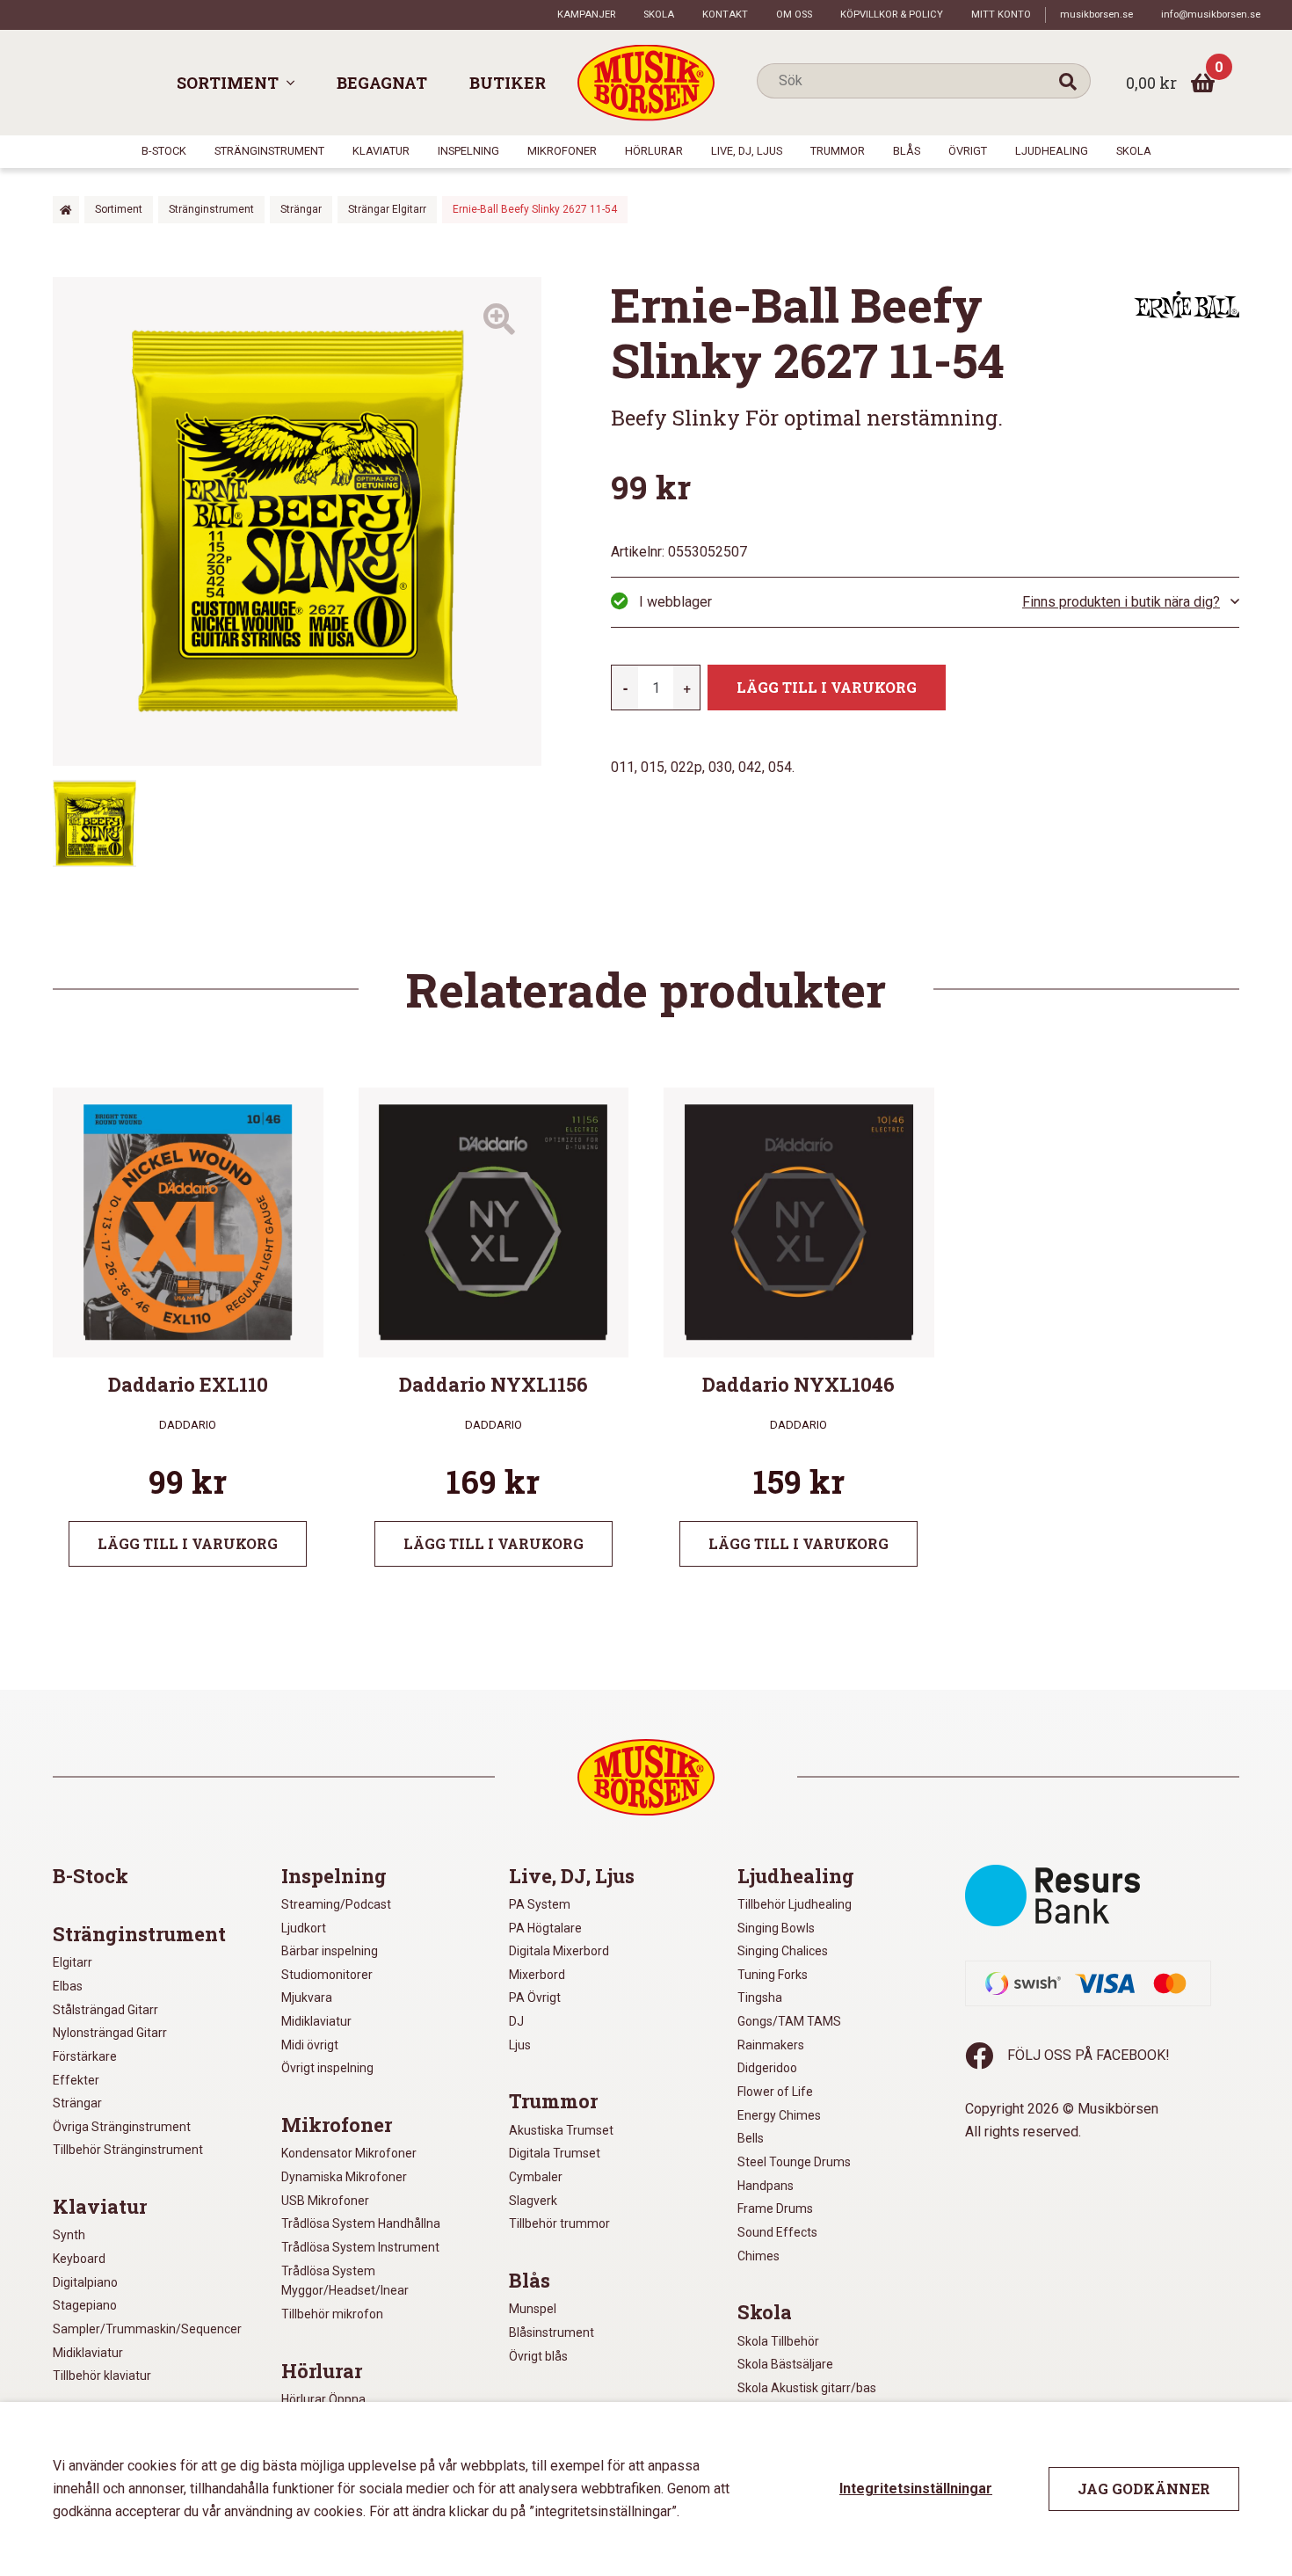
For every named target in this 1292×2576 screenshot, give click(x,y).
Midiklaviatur (88, 2353)
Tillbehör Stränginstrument (128, 2150)
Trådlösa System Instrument (360, 2247)
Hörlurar (654, 151)
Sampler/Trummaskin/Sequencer (147, 2329)
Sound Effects (777, 2232)
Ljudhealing (1052, 151)
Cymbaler (536, 2177)
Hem (66, 210)
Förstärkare (85, 2056)
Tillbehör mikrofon (332, 2314)
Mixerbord (537, 1975)
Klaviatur (381, 151)
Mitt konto (1001, 15)
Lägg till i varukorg (827, 687)
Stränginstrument (269, 151)
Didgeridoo (767, 2068)
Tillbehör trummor (559, 2223)
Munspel (533, 2309)
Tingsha (760, 1997)
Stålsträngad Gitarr (105, 2010)
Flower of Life (775, 2092)
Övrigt (968, 151)
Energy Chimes (779, 2115)
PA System (540, 1904)
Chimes (759, 2256)
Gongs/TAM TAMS (789, 2021)
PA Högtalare (545, 1928)
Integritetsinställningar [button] (916, 2489)
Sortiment (228, 83)
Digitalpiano (85, 2282)
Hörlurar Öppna (323, 2399)
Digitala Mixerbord (559, 1951)
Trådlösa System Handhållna (361, 2223)
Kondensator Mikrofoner (349, 2153)
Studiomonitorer (327, 1975)
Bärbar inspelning (330, 1951)
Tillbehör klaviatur (102, 2376)
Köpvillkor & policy (892, 15)
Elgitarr (73, 1962)
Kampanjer (586, 15)
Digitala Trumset (555, 2153)
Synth (69, 2235)
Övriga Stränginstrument (122, 2127)
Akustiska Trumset (561, 2130)
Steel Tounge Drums (794, 2162)
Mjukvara (307, 1997)
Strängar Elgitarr (387, 209)
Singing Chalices (783, 1951)
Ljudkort (304, 1928)
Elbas (68, 1986)
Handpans (766, 2186)
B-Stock (164, 151)
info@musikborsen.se (1211, 15)
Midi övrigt (310, 2045)
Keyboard (79, 2259)
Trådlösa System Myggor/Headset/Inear (345, 2281)
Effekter (76, 2080)
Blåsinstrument (552, 2332)
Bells (751, 2138)
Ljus (520, 2045)
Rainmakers (771, 2045)
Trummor (838, 151)
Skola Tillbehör (778, 2341)
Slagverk (533, 2201)
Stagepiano (85, 2305)
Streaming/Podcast (336, 1904)
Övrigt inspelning (327, 2068)
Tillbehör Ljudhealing (795, 1904)
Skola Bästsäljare (785, 2364)
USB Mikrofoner (325, 2201)
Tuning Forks (773, 1975)
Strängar (301, 209)
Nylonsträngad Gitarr (110, 2033)
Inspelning (468, 151)
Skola (659, 15)
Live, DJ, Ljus (747, 151)
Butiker (508, 83)
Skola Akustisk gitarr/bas (807, 2388)
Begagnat (382, 83)
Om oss (794, 15)
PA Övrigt (535, 1997)
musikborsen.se (1096, 15)
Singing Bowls (776, 1928)
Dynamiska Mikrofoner (344, 2177)
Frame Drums (775, 2209)
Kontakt (725, 15)
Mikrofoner (562, 151)
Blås (907, 151)
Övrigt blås (538, 2356)
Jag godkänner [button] (1144, 2489)
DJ (516, 2021)
